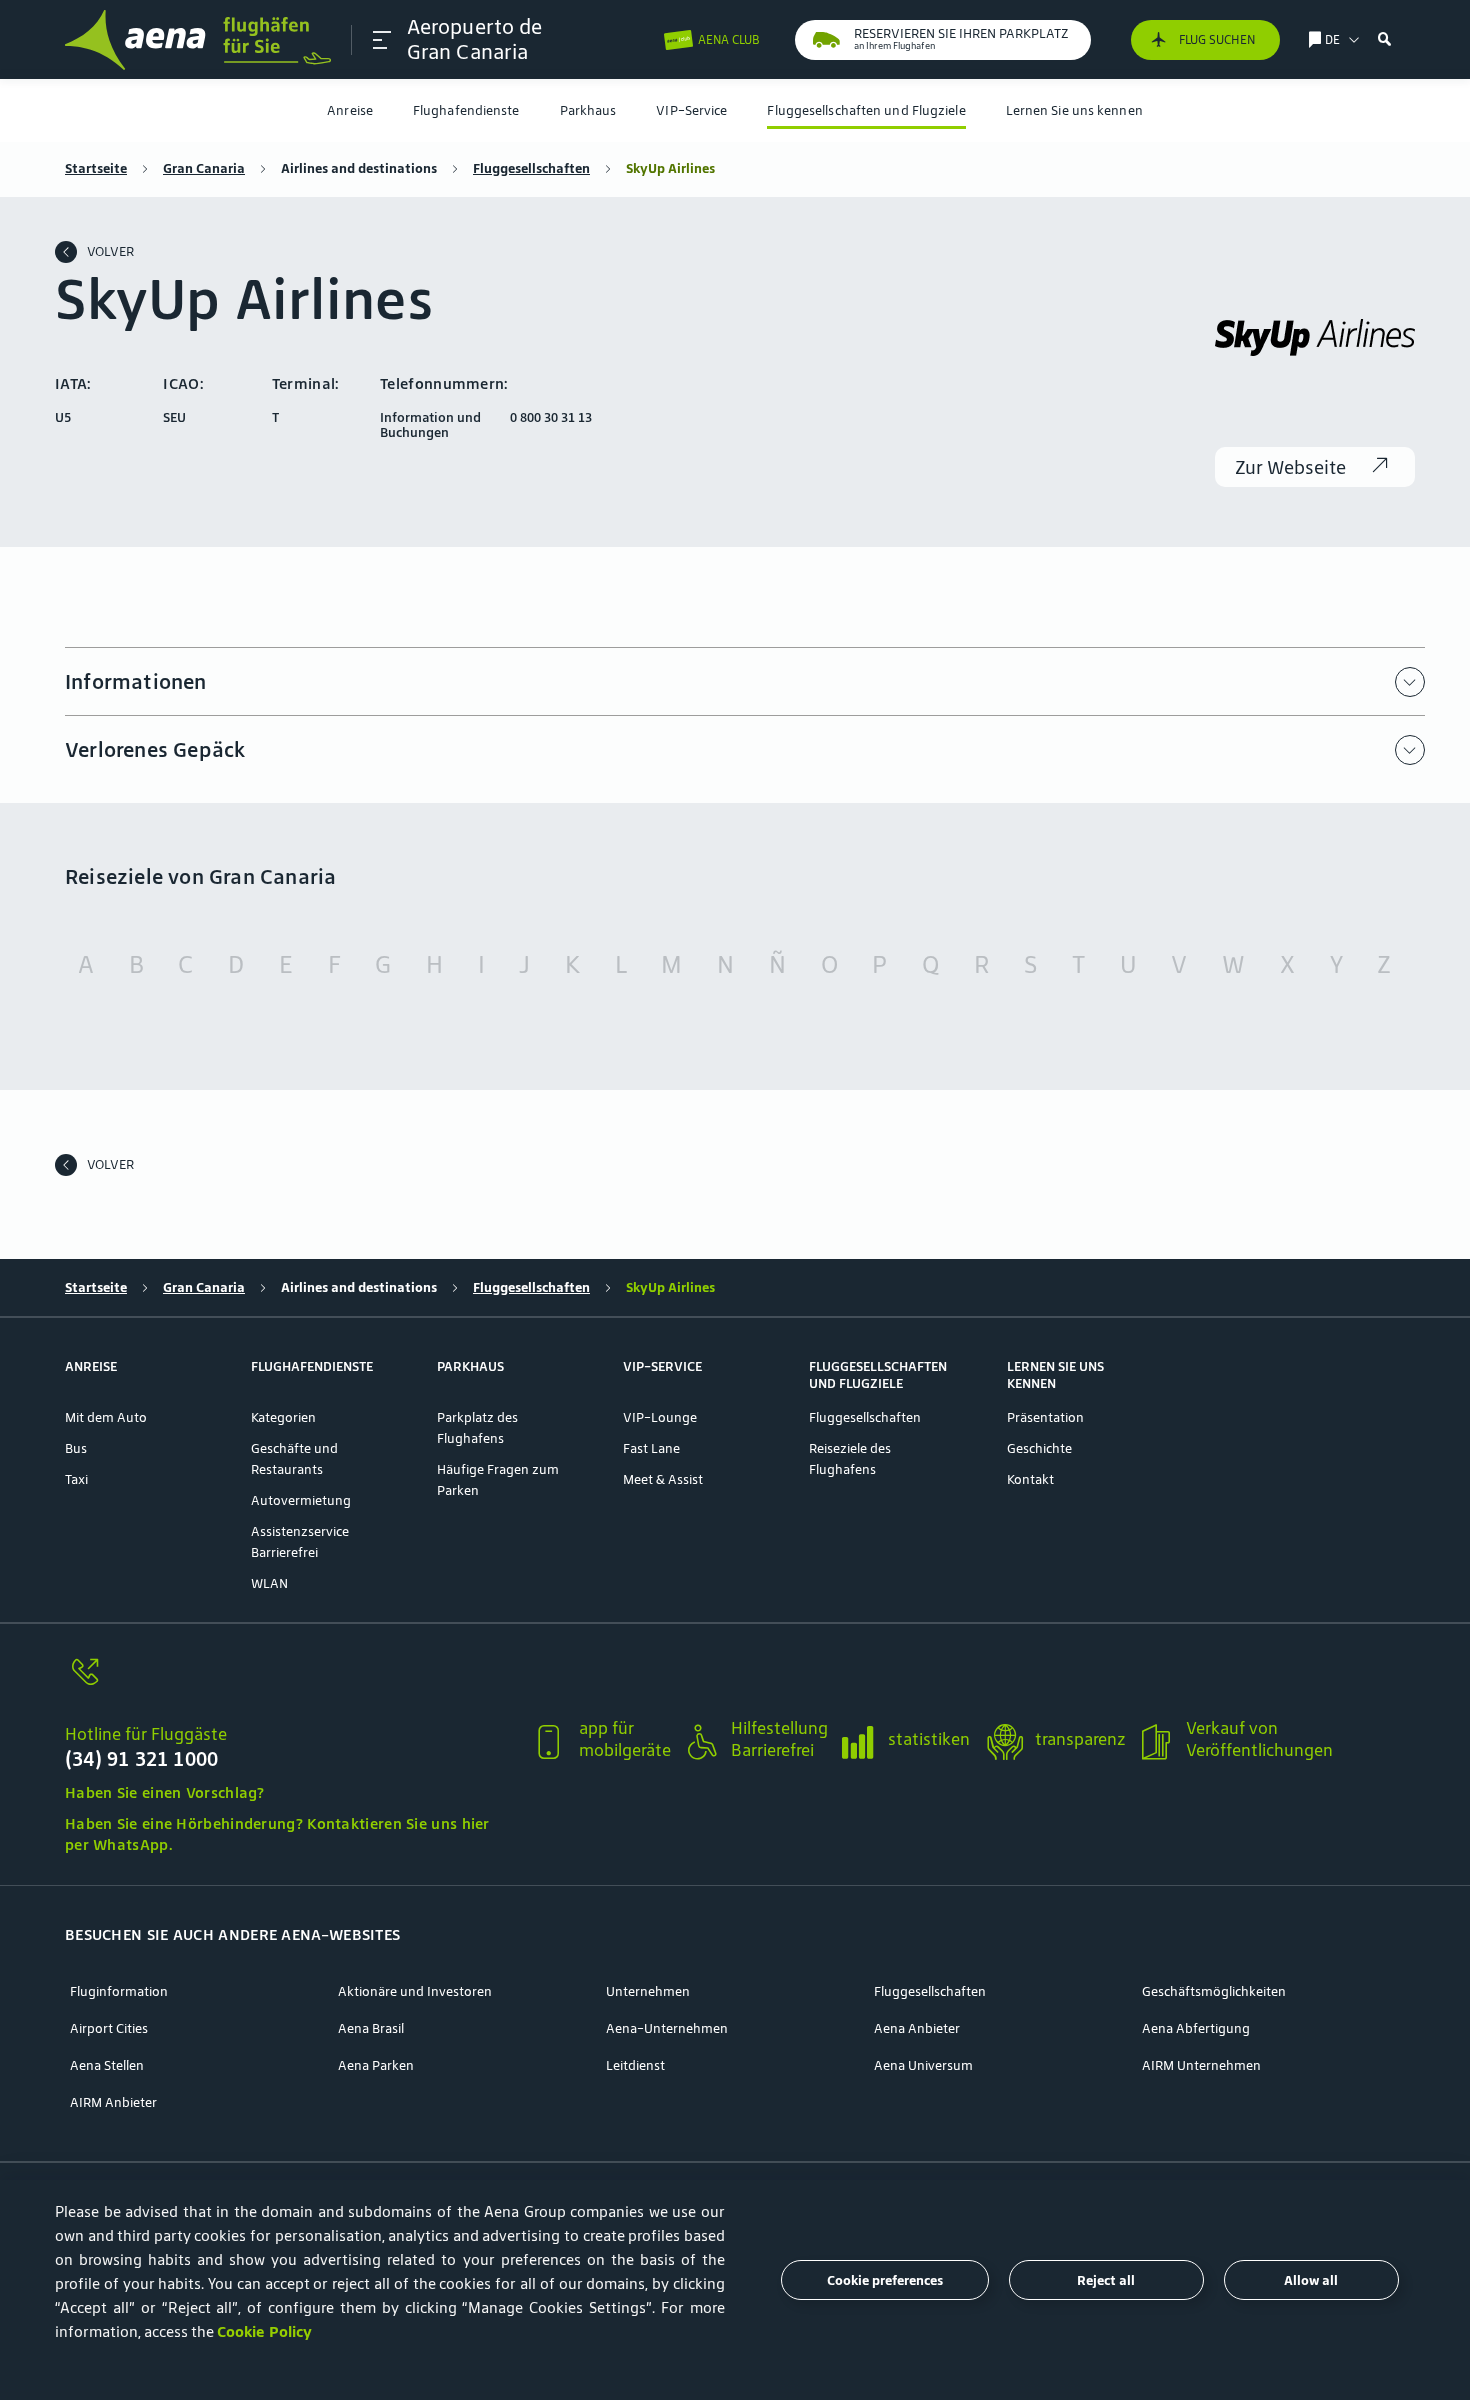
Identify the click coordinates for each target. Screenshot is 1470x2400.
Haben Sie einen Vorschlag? (165, 1792)
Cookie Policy (264, 2331)
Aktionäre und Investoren (415, 1991)
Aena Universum (923, 2065)
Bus (76, 1448)
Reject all (1106, 2280)
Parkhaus (588, 110)
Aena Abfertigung (1196, 2028)
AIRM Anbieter (113, 2102)
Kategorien (283, 1417)
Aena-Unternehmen (667, 2028)
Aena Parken (376, 2065)
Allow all (1311, 2280)
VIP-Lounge (660, 1417)
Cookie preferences (885, 2280)
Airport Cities (109, 2028)
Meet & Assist (663, 1479)
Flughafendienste (466, 110)
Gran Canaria (204, 168)
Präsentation (1045, 1417)
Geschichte (1039, 1448)
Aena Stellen (107, 2065)
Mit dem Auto (106, 1417)
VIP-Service (691, 110)
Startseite (96, 168)
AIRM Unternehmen (1201, 2065)
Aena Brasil (371, 2028)
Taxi (76, 1479)
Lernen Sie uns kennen (1074, 110)
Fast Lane (651, 1448)
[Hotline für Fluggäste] (289, 1683)
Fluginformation (119, 1991)
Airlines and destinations (359, 168)
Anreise (350, 110)
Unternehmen (648, 1991)
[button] (382, 40)
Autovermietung (301, 1500)
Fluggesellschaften (531, 168)
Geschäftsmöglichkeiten (1214, 1991)
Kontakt (1030, 1479)
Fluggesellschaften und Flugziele (866, 110)
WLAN (269, 1583)
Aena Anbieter (917, 2028)
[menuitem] (350, 110)
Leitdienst (635, 2065)
